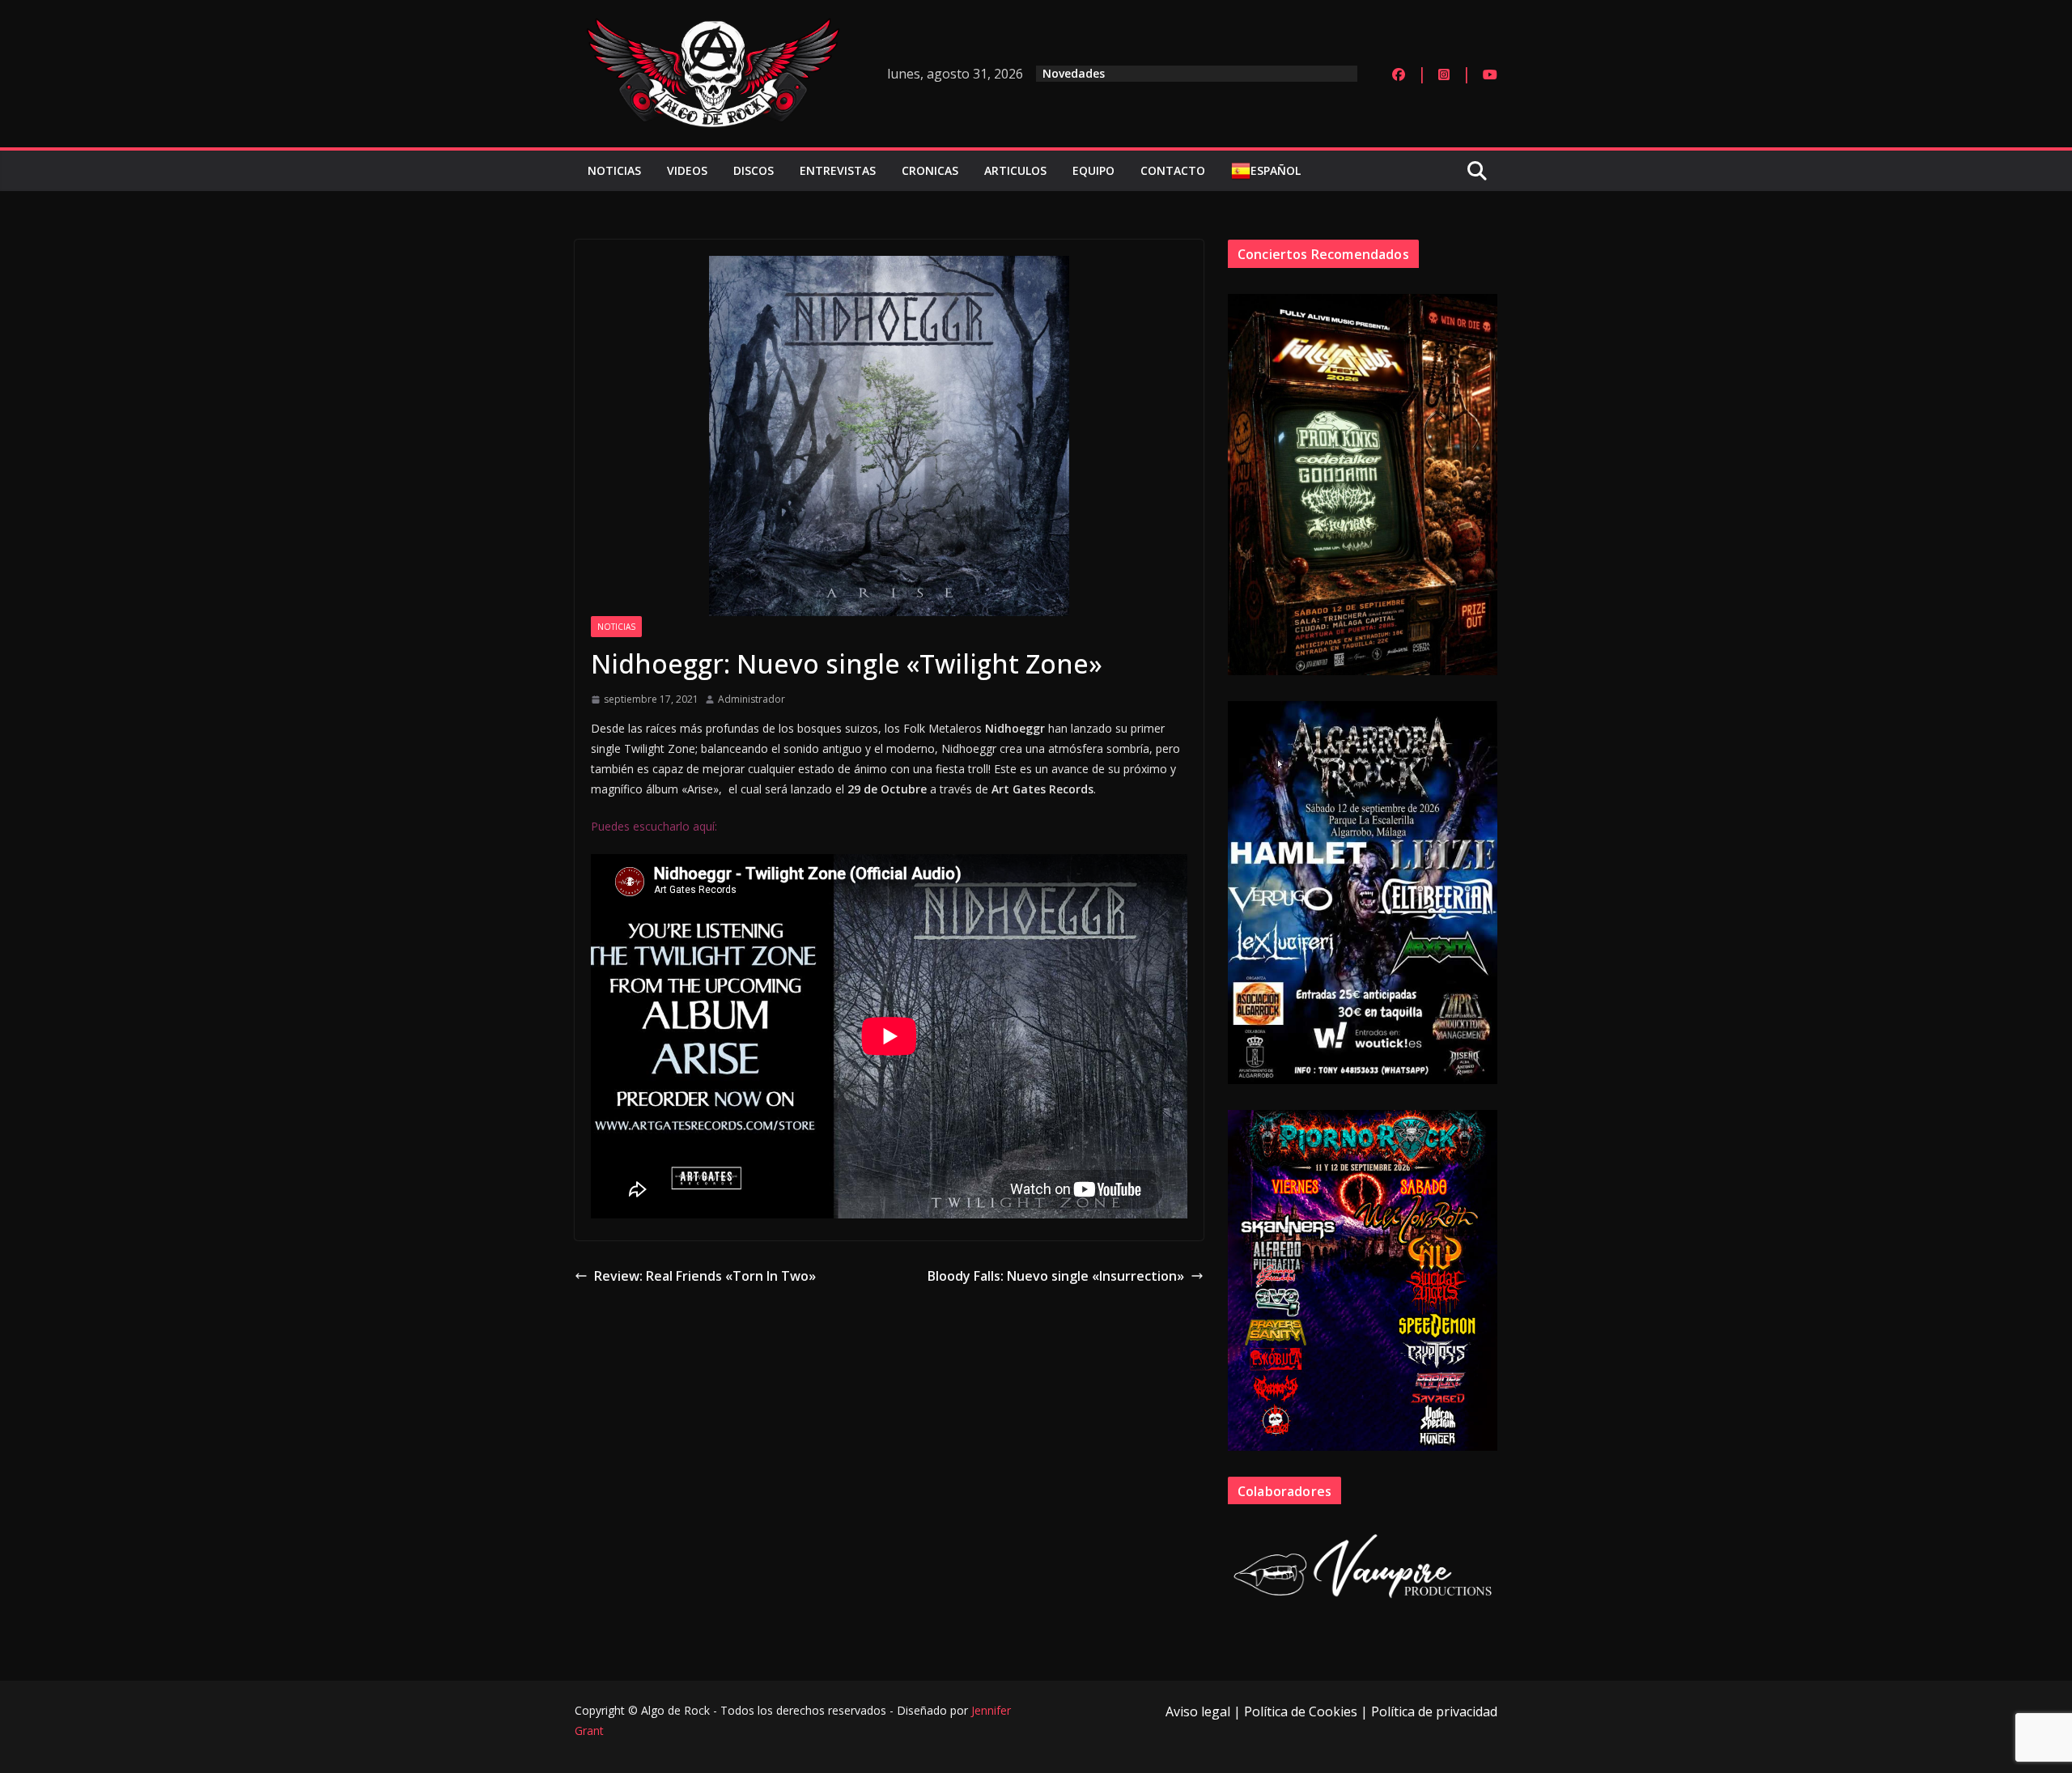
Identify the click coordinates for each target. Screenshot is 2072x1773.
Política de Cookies (1301, 1711)
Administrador (752, 699)
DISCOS (754, 170)
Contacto (1173, 170)
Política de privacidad (1434, 1711)
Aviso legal (1198, 1711)
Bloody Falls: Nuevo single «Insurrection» (1056, 1276)
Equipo (1093, 170)
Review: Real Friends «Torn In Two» (705, 1276)
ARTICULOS (1015, 170)
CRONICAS (930, 170)
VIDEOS (687, 170)
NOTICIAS (614, 170)
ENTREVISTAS (838, 170)
